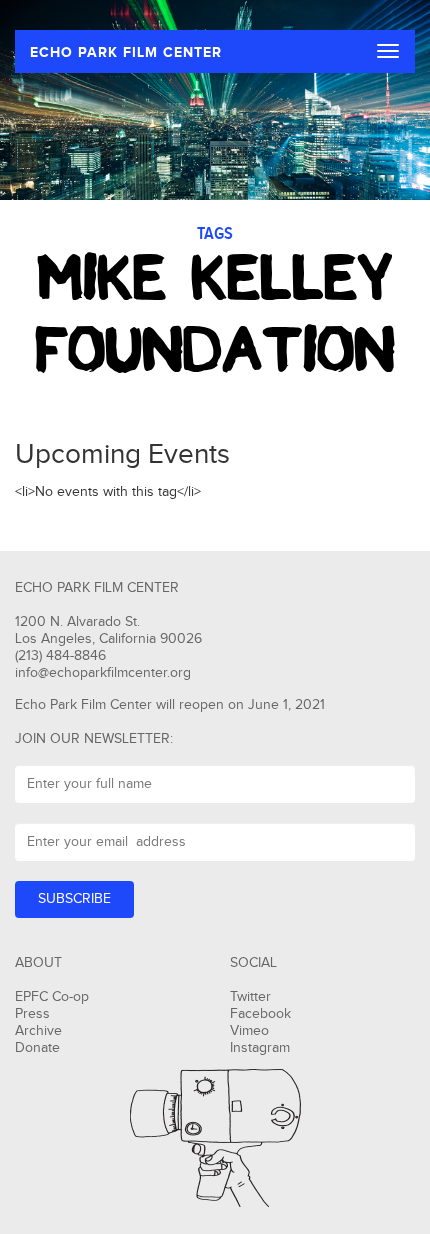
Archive (38, 1031)
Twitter (250, 997)
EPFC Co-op (52, 997)
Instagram (260, 1048)
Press (32, 1014)
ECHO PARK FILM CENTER (126, 52)
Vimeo (249, 1031)
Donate (37, 1048)
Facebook (260, 1014)
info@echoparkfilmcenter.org (103, 673)
